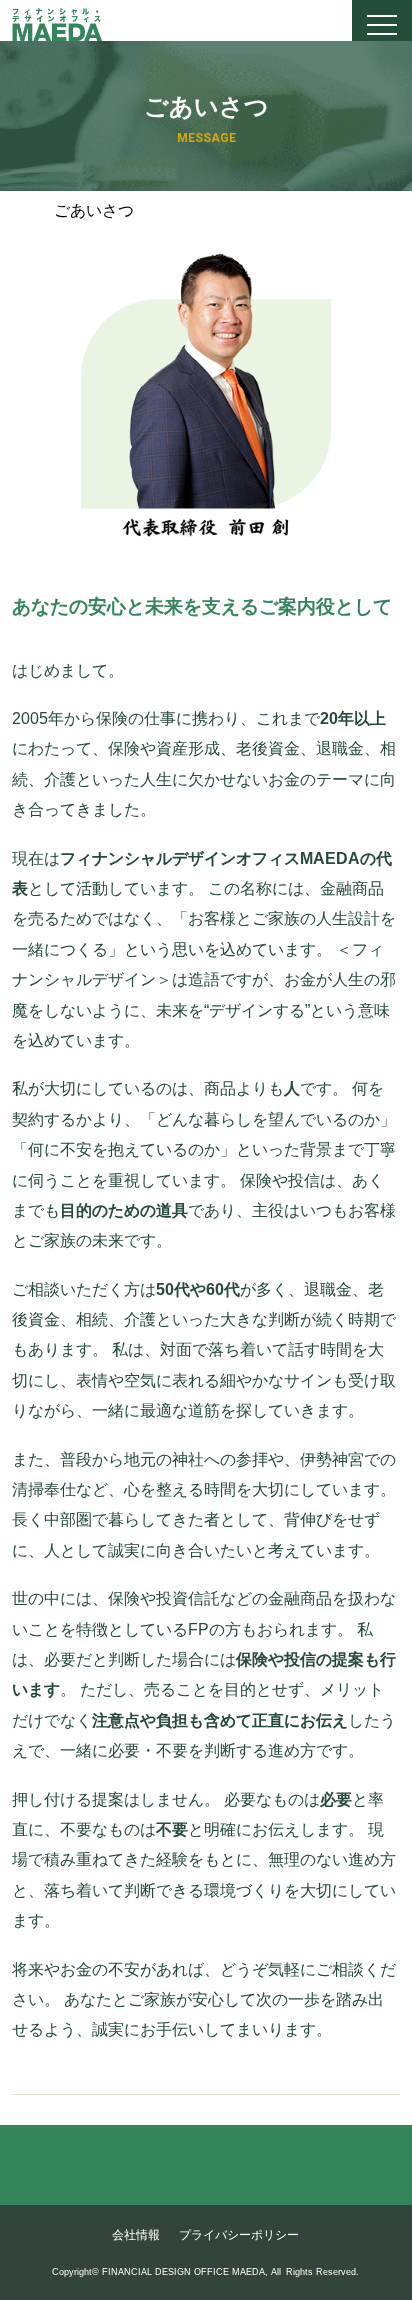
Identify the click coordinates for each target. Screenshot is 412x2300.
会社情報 (136, 2235)
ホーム (33, 209)
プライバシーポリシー (239, 2235)
